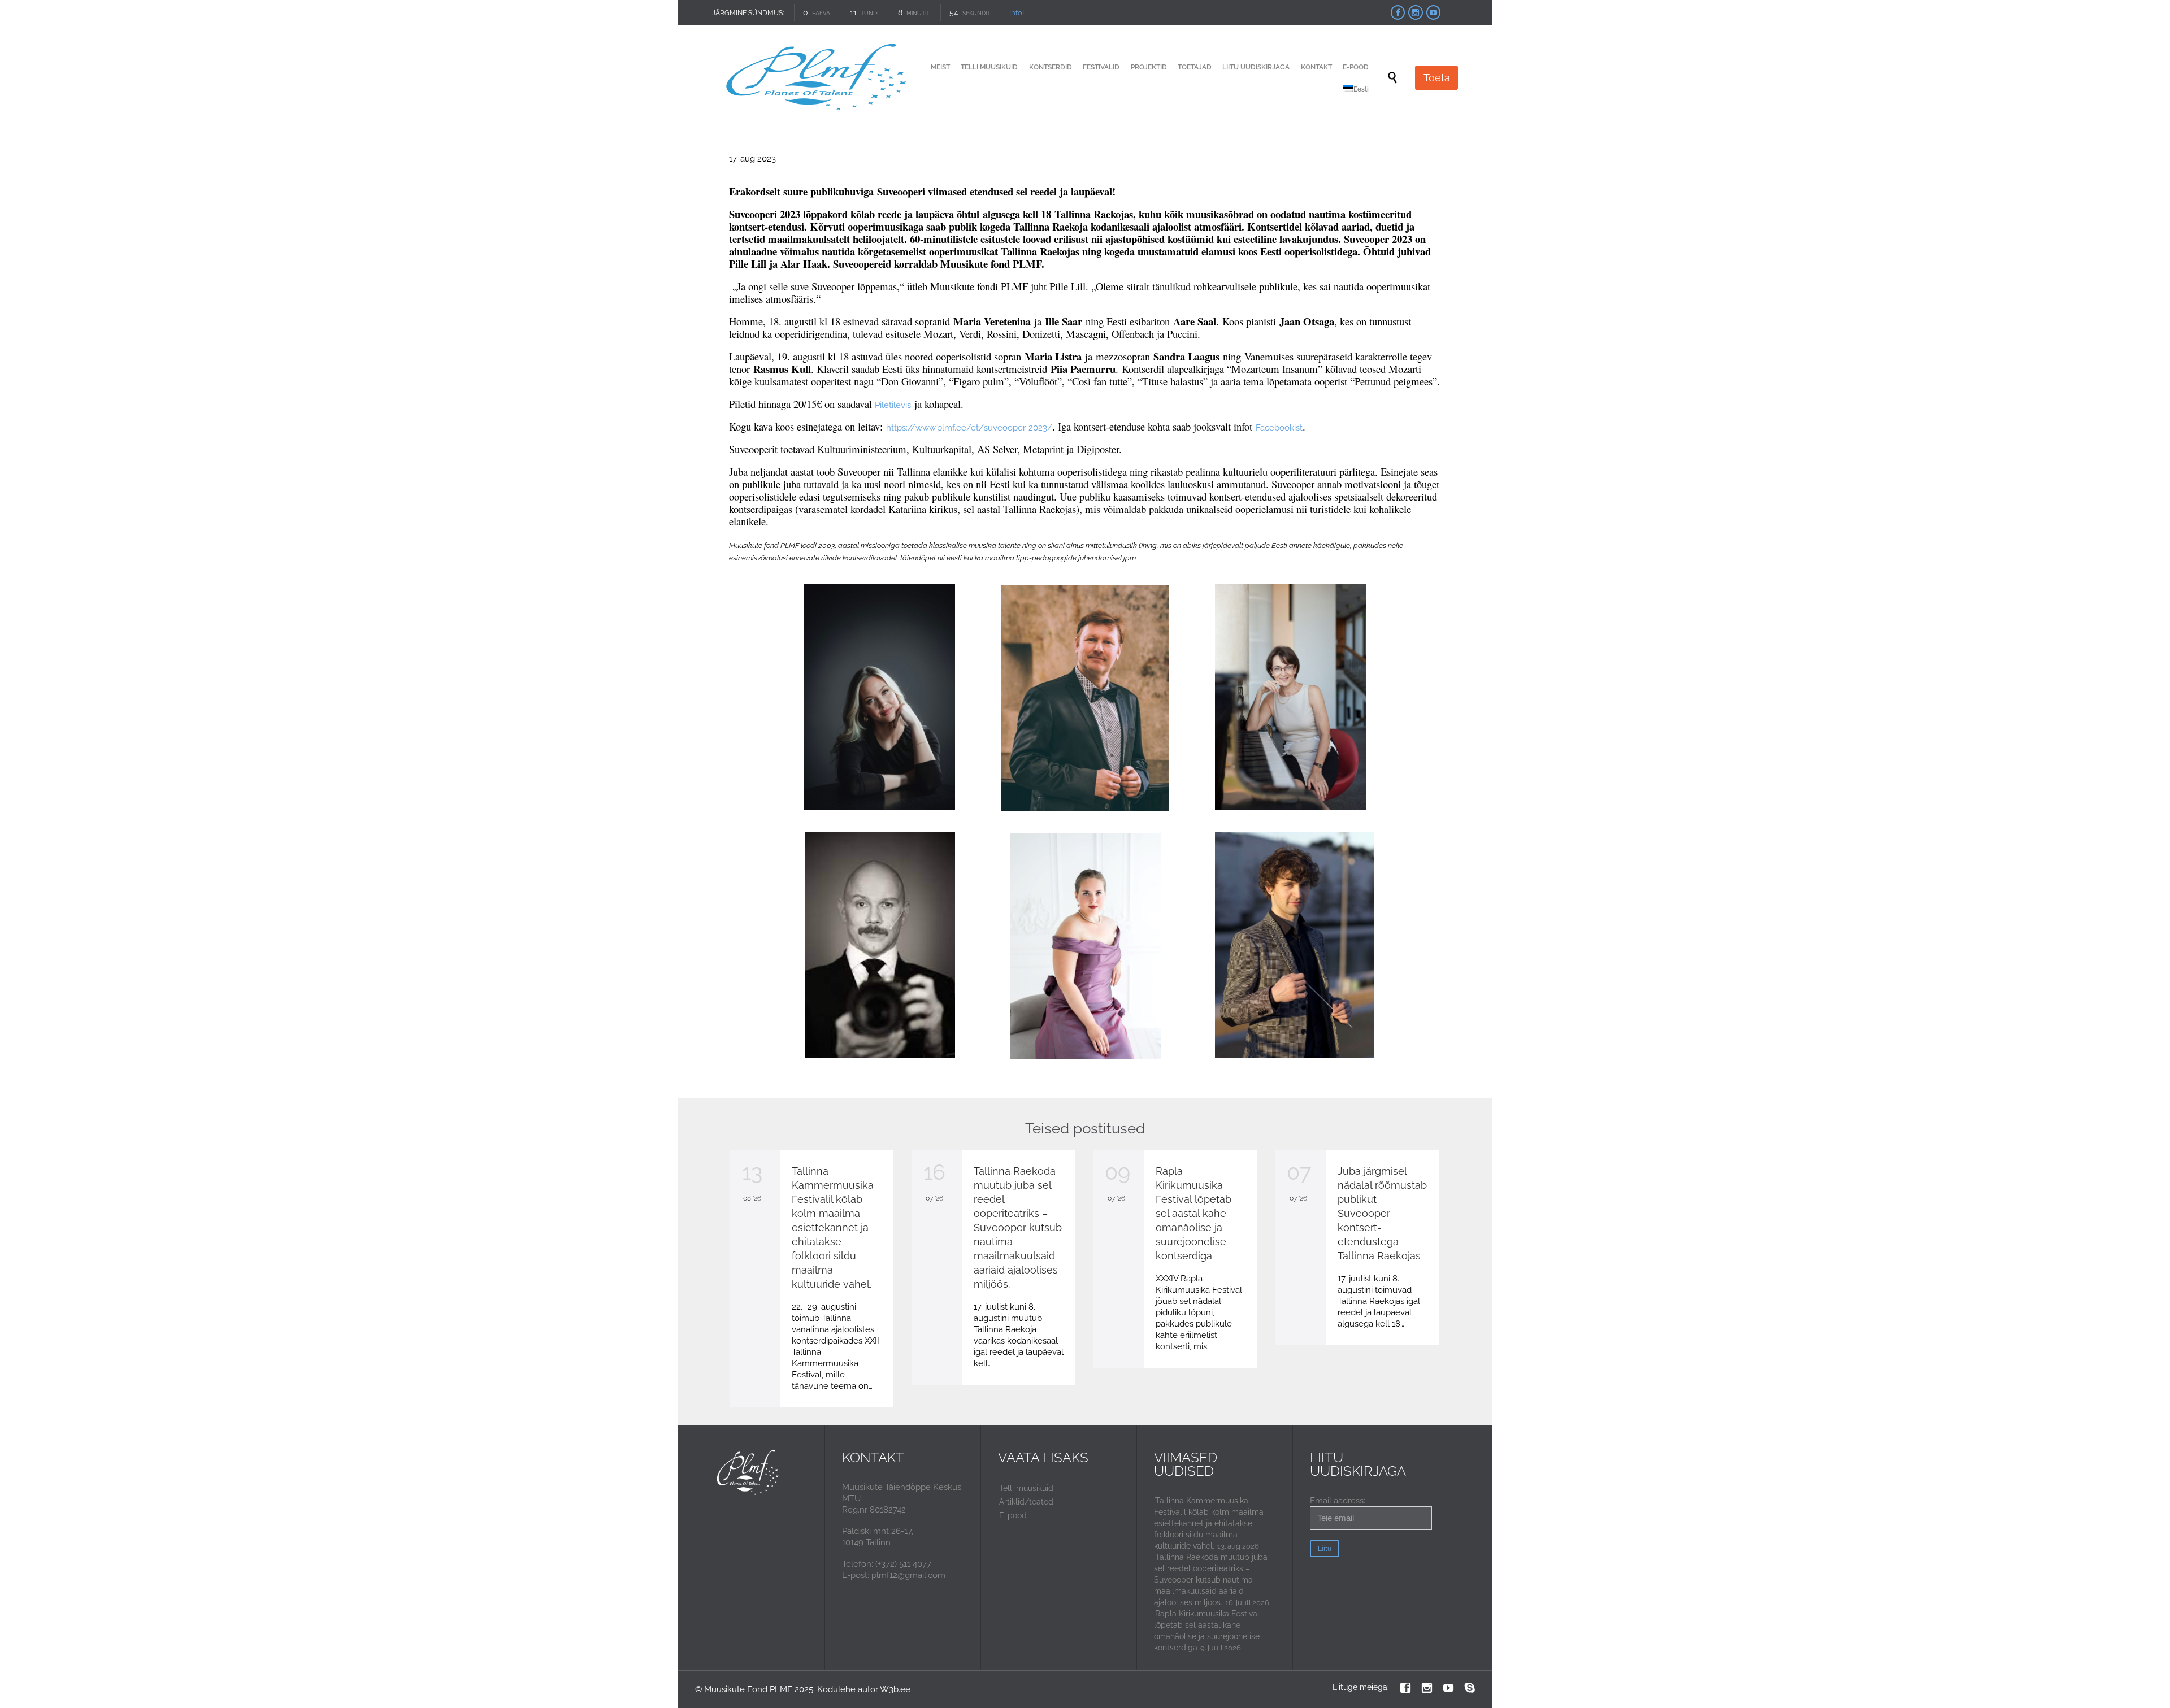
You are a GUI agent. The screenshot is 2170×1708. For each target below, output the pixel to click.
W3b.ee (895, 1689)
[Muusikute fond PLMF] (818, 78)
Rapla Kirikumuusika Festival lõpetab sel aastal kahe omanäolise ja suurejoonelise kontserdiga (1193, 1213)
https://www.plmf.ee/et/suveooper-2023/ (969, 428)
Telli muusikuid (1026, 1488)
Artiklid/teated (1026, 1502)
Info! (1016, 13)
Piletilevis (893, 405)
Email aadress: (1338, 1501)
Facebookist (1279, 428)
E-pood (1013, 1515)
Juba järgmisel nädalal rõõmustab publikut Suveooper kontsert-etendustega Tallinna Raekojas (1382, 1213)
